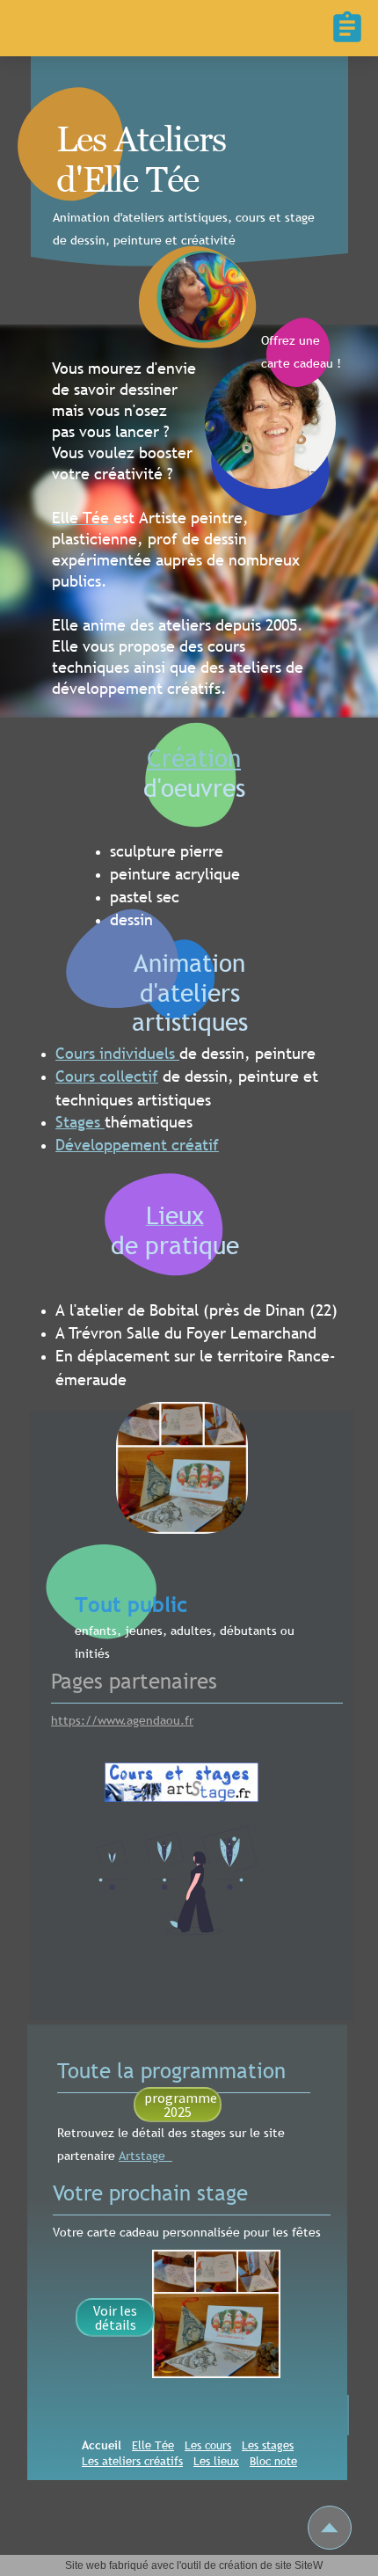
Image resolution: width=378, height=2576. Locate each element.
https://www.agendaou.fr (122, 1720)
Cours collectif (107, 1076)
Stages (80, 1122)
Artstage (145, 2343)
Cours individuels (117, 1053)
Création (194, 757)
